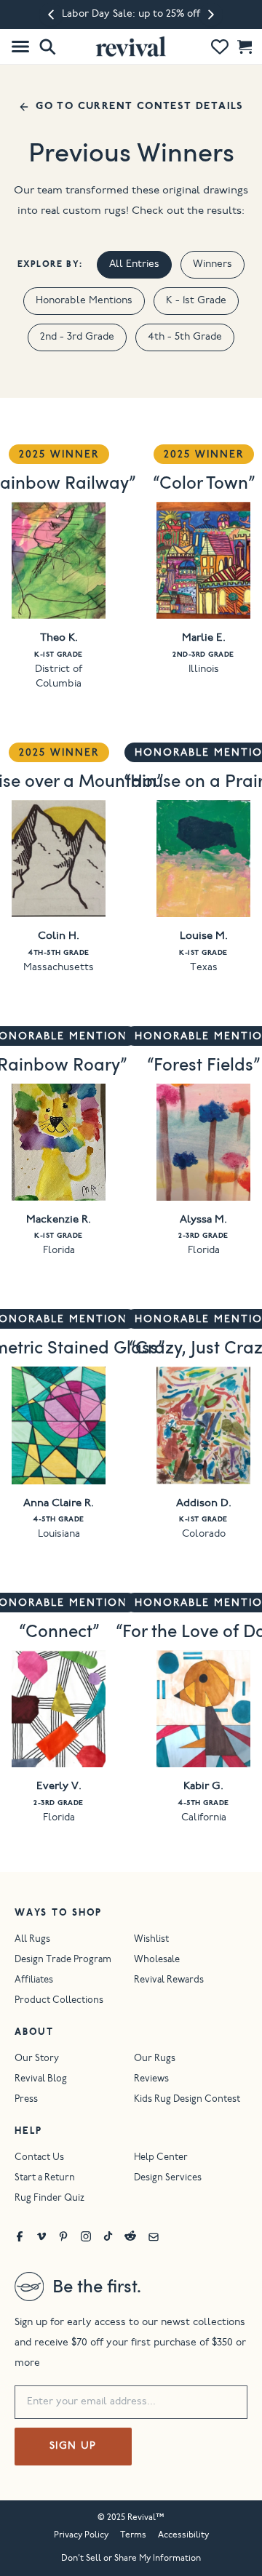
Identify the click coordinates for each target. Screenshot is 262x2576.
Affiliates (34, 1981)
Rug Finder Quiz (49, 2199)
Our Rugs (155, 2059)
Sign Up (73, 2447)
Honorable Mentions (84, 301)
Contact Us (39, 2158)
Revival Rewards (169, 1981)
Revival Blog (41, 2080)
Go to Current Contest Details (140, 107)
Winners (213, 265)
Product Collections (59, 2001)
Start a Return (45, 2179)
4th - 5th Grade (185, 337)
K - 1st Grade (196, 301)
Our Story (37, 2059)
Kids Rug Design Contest (187, 2100)
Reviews (151, 2080)
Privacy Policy (81, 2535)
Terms (133, 2535)
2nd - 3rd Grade (77, 337)
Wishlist (151, 1940)
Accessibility (183, 2535)
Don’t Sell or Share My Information (131, 2559)
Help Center (161, 2158)
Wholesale (157, 1960)
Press (26, 2100)
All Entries (134, 265)
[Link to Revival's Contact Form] (154, 2236)
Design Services (168, 2179)
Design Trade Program (63, 1960)
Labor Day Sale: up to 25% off (131, 15)
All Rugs (32, 1940)
